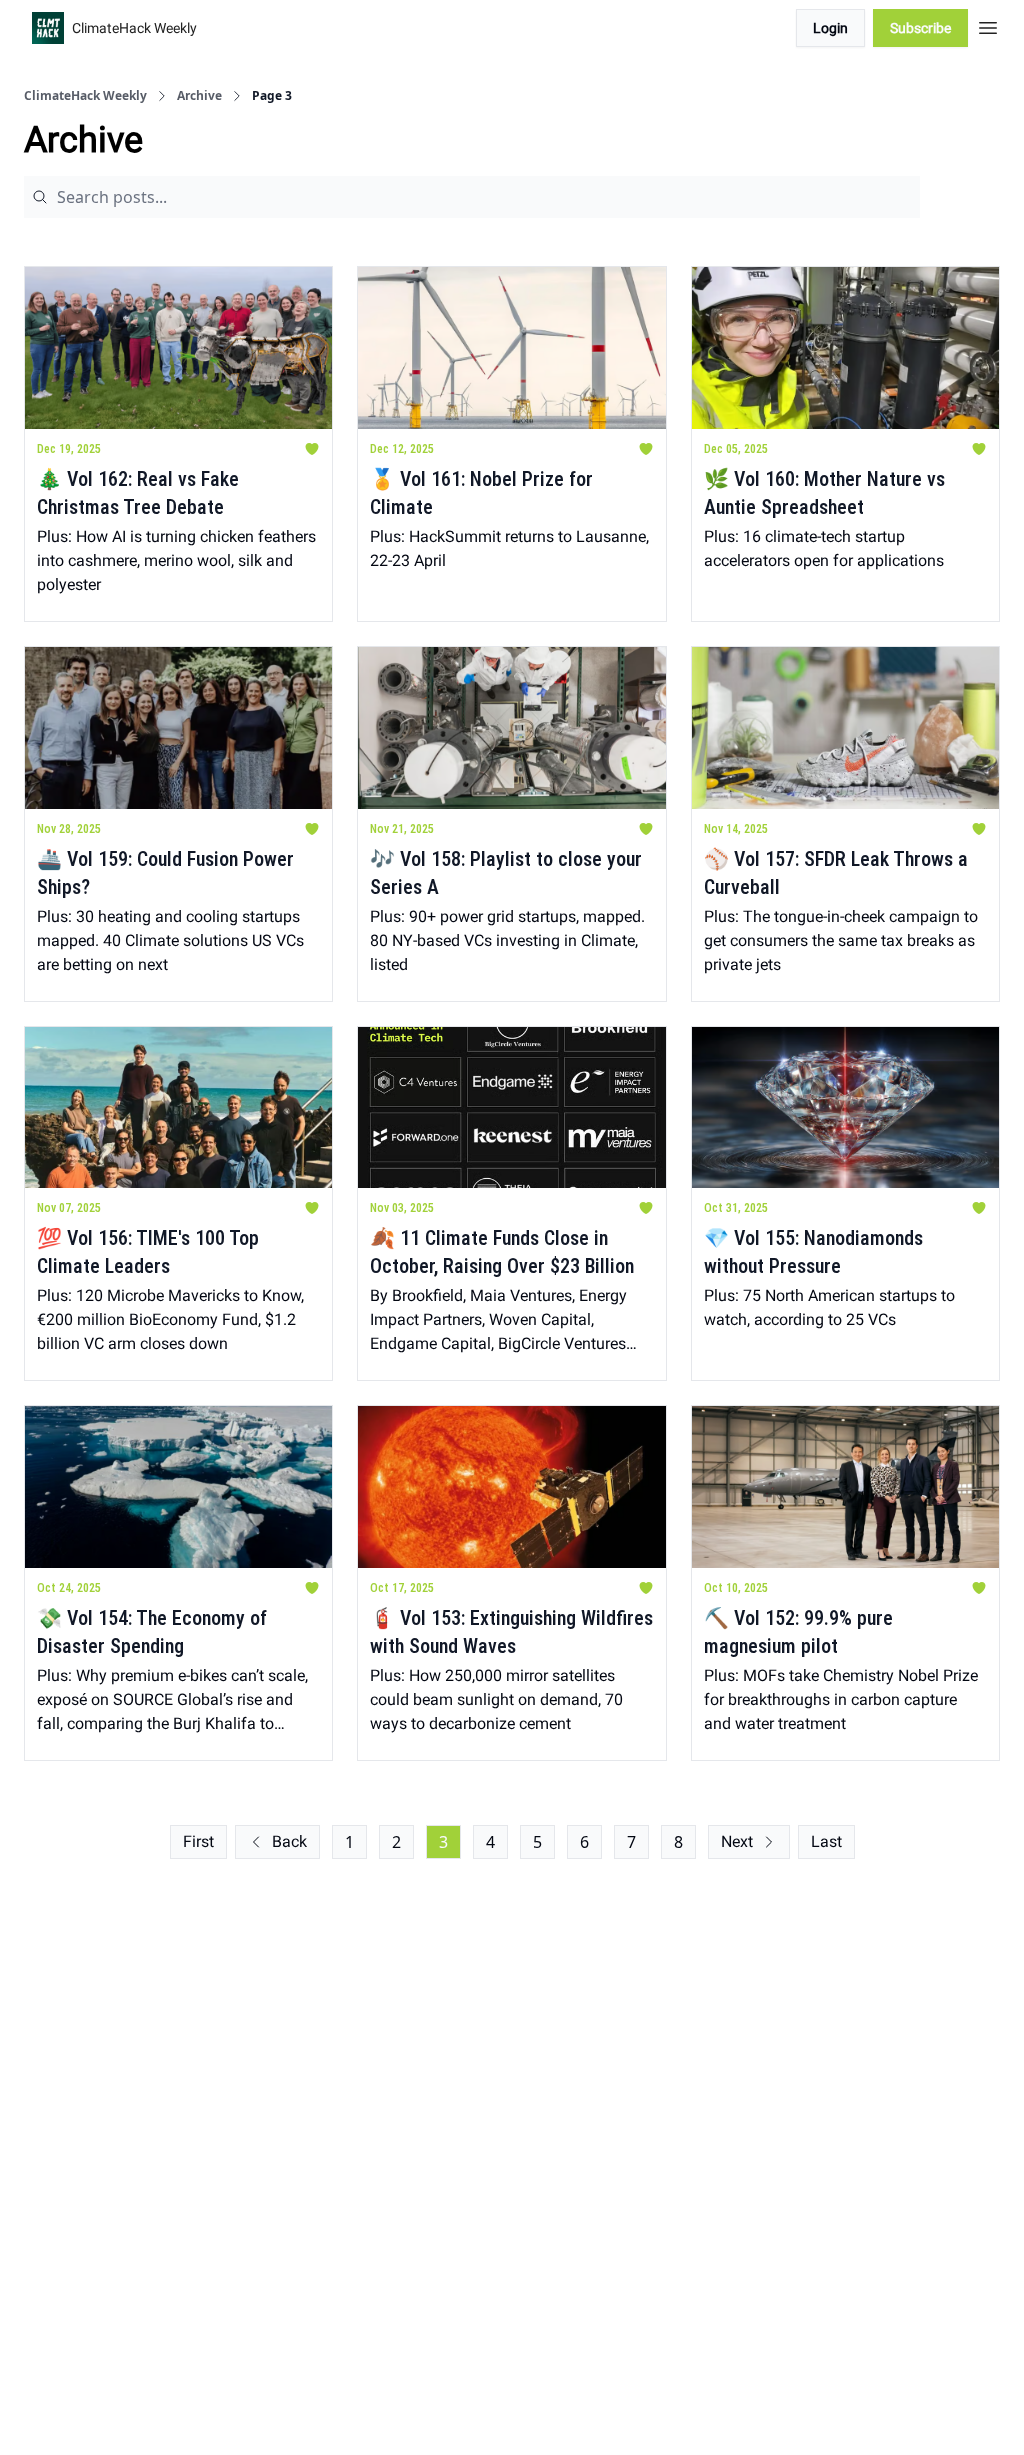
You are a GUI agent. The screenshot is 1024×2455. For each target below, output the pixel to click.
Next (737, 1841)
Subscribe (920, 28)
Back (289, 1841)
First (198, 1841)
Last (826, 1841)
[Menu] (988, 25)
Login (830, 28)
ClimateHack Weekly (85, 96)
